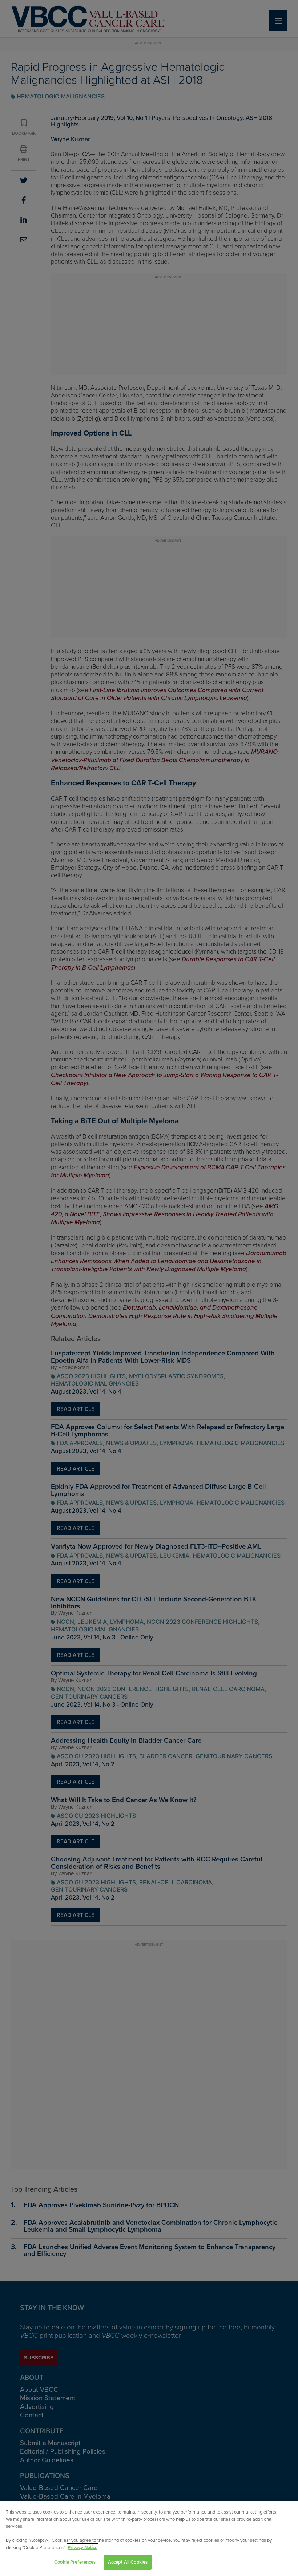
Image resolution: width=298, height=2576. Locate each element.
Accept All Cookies (128, 2562)
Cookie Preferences (75, 2562)
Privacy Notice (82, 2547)
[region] (149, 2539)
